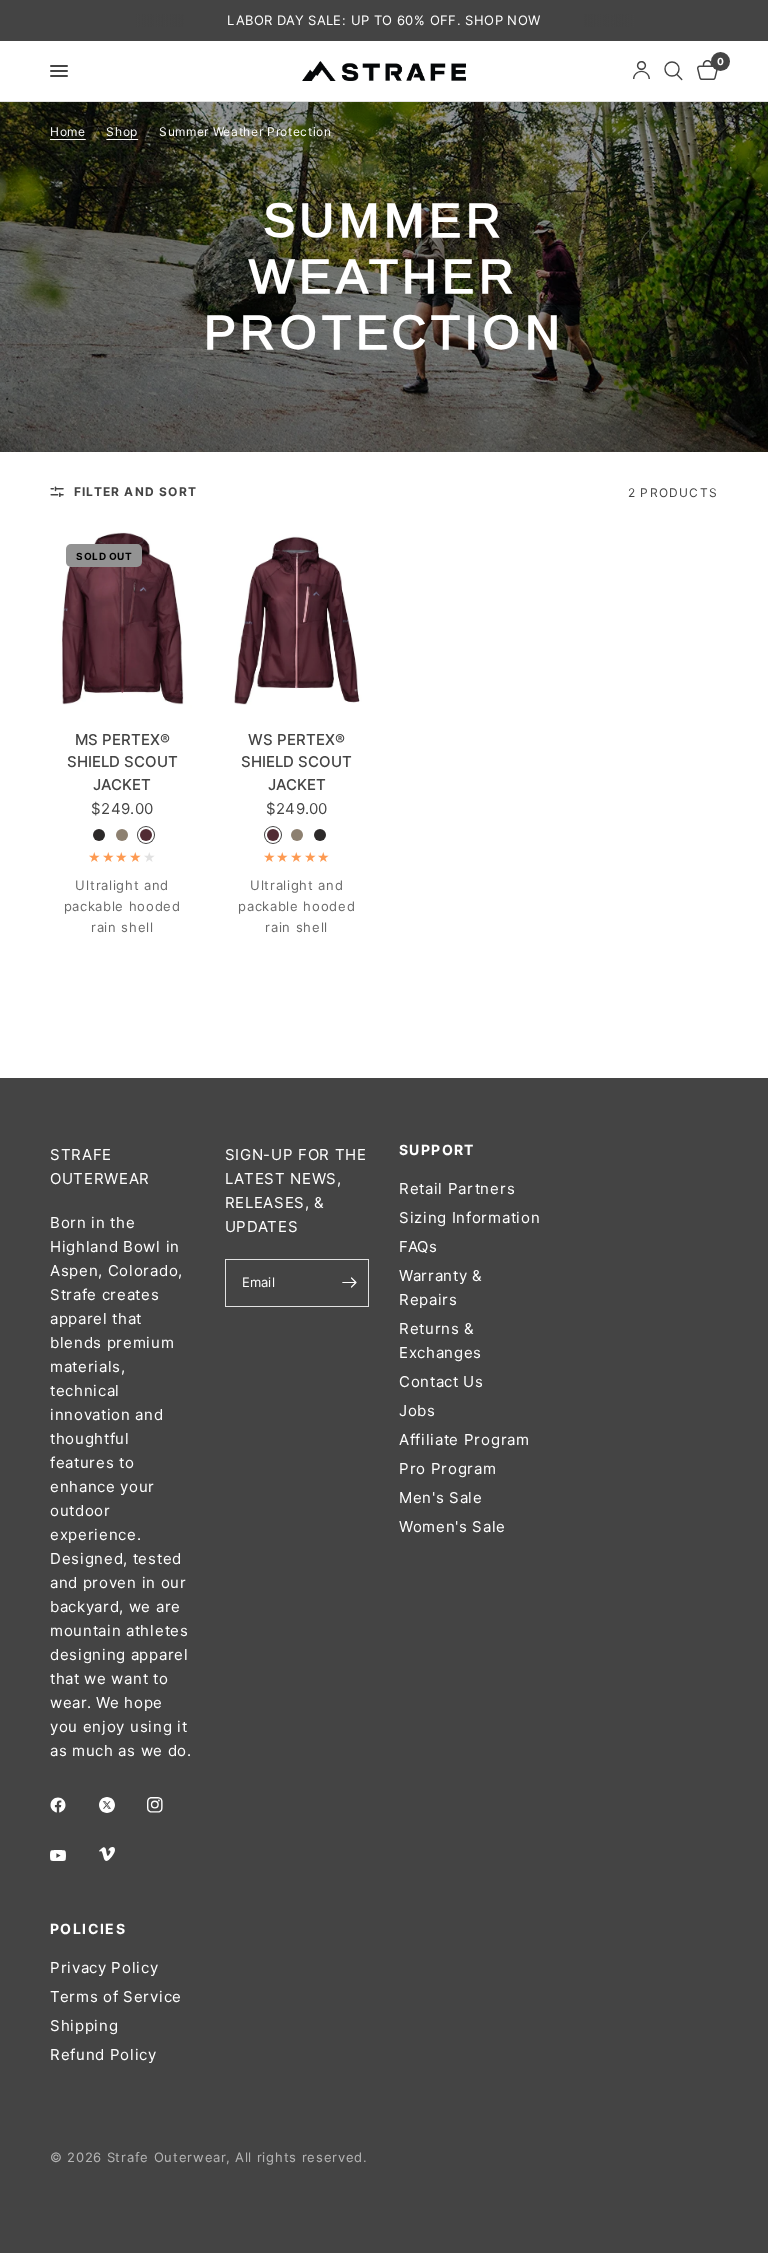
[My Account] (641, 71)
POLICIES (88, 1929)
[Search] (673, 71)
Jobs (417, 1410)
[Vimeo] (121, 1854)
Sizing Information (469, 1217)
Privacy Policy (104, 1967)
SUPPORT (437, 1150)
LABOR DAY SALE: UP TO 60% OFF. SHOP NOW (383, 20)
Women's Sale (452, 1526)
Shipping (84, 2025)
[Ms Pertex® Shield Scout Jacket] (122, 618)
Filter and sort (135, 491)
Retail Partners (457, 1188)
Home (68, 131)
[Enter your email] (349, 1283)
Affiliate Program (464, 1439)
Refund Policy (103, 2054)
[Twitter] (121, 1805)
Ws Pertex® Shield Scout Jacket (296, 762)
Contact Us (441, 1381)
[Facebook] (72, 1805)
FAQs (418, 1246)
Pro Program (447, 1468)
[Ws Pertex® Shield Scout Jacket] (297, 618)
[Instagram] (169, 1805)
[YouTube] (72, 1855)
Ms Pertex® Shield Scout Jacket (122, 762)
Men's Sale (441, 1497)
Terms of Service (116, 1996)
